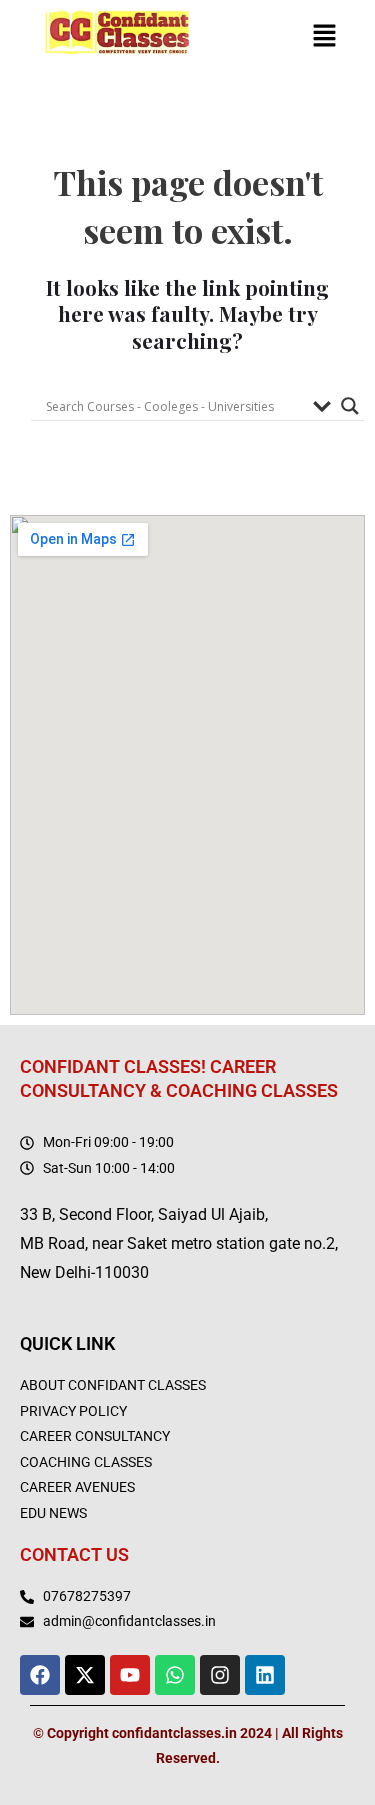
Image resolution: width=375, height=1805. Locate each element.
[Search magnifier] (350, 406)
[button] (325, 38)
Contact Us (74, 1554)
